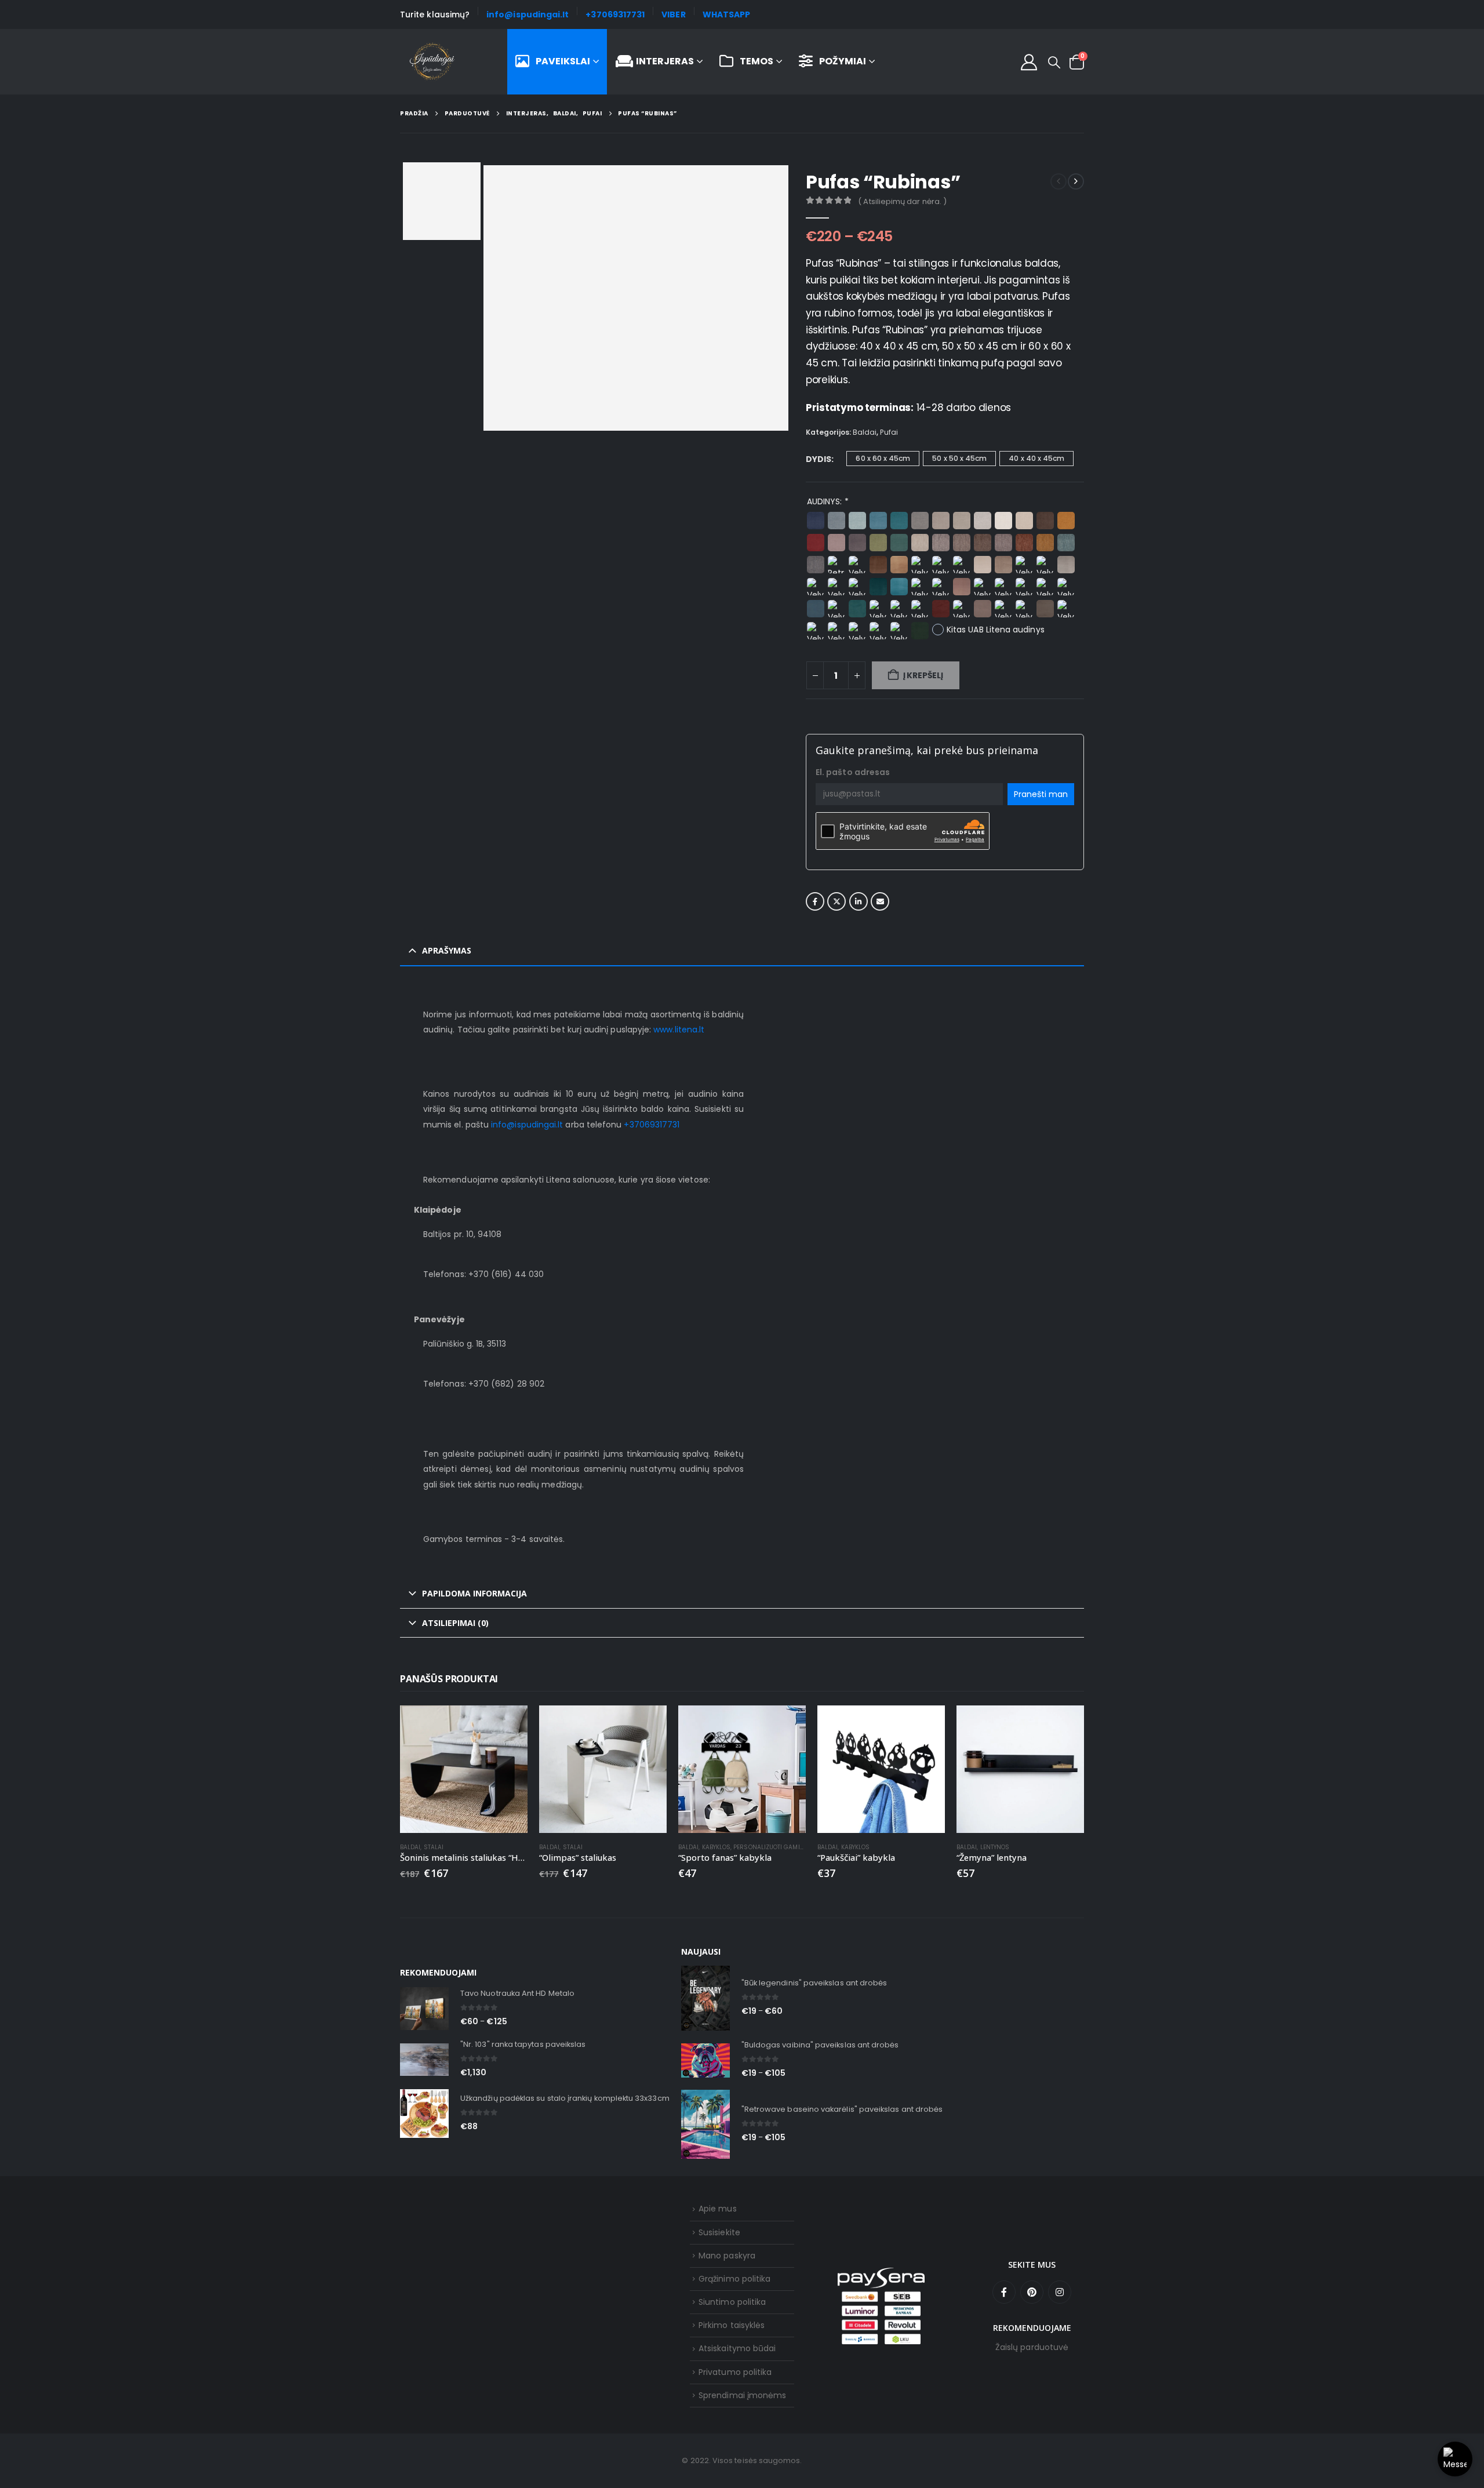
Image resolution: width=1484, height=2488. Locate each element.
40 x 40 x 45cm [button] (1036, 458)
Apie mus (718, 2209)
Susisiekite (719, 2232)
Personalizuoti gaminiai (773, 1847)
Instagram (1060, 2292)
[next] (1076, 181)
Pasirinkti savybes (787, 1725)
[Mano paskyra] (1029, 62)
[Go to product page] (464, 1769)
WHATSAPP (727, 14)
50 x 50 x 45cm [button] (959, 458)
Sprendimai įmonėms (742, 2395)
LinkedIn (859, 901)
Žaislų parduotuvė (1032, 2347)
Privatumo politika (735, 2372)
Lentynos (995, 1847)
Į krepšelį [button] (648, 1725)
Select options (508, 1725)
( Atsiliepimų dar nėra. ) (902, 201)
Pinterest (1032, 2292)
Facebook (815, 901)
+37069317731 (615, 14)
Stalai (434, 1847)
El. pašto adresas (853, 772)
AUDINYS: (828, 501)
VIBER (673, 14)
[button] (1054, 63)
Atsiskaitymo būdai (737, 2348)
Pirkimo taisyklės (732, 2325)
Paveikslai (563, 61)
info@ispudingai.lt (528, 14)
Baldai (865, 432)
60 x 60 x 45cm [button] (883, 458)
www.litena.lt (679, 1030)
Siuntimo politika (732, 2302)
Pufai (889, 432)
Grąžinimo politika (734, 2279)
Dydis (819, 459)
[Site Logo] (432, 62)
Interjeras (665, 61)
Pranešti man (1041, 794)
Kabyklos (716, 1847)
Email (880, 901)
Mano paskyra (727, 2256)
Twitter (836, 901)
